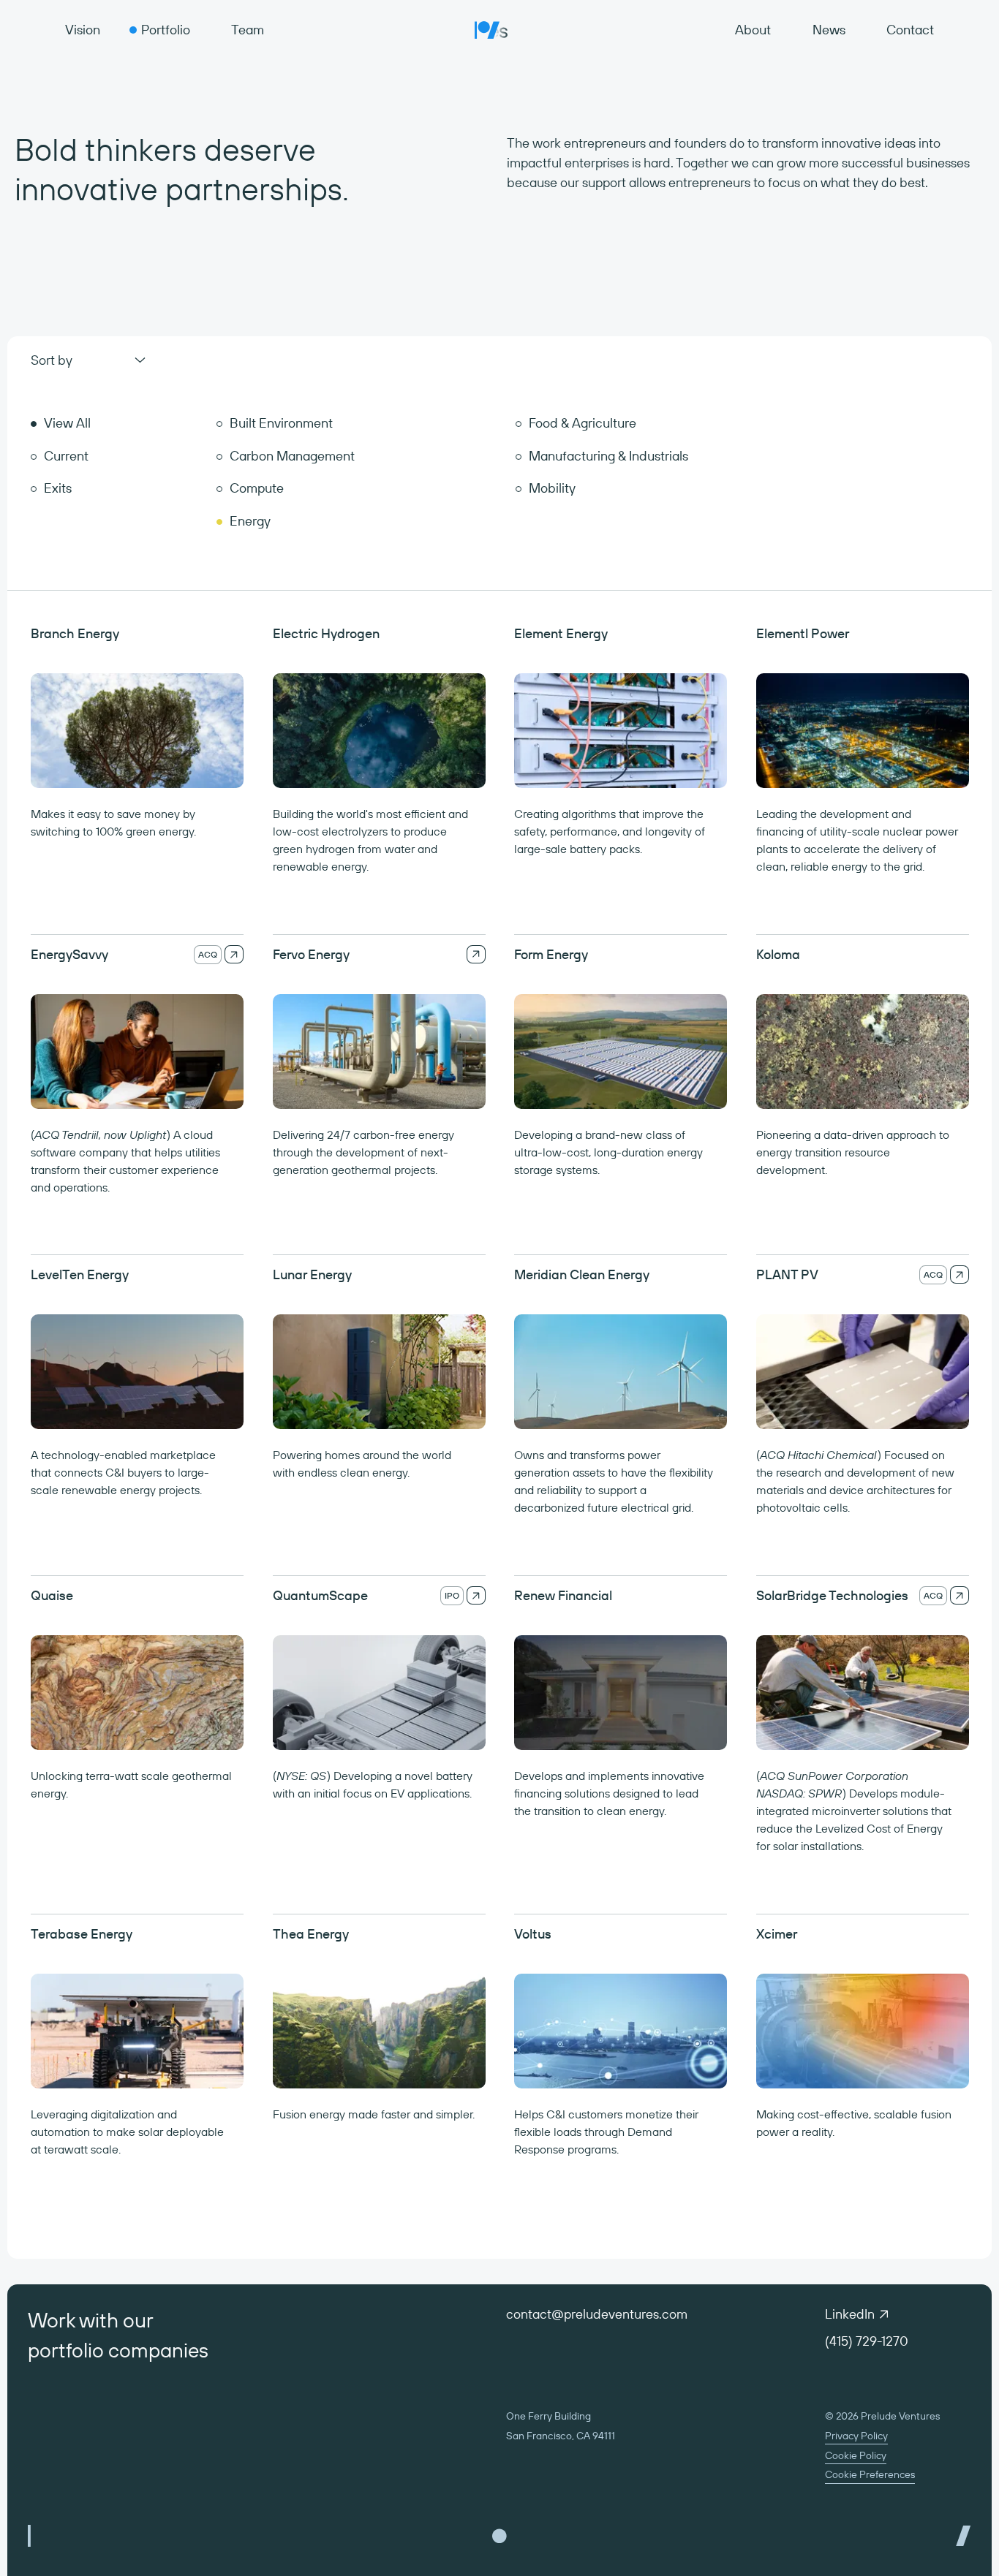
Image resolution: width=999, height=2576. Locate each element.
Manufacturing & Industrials (608, 456)
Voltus (533, 1934)
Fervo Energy (311, 954)
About (753, 30)
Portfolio (166, 30)
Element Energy (561, 633)
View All (67, 423)
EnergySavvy (69, 954)
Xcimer (777, 1934)
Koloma (778, 954)
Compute (257, 488)
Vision (83, 30)
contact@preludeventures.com (597, 2314)
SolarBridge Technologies (832, 1595)
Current (66, 456)
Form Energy (551, 954)
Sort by (52, 360)
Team (248, 30)
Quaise (52, 1595)
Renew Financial (563, 1595)
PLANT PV (787, 1274)
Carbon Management (292, 456)
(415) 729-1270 (867, 2341)
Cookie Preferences (870, 2474)
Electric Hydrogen (326, 633)
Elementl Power (803, 633)
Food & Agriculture (583, 423)
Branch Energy (75, 633)
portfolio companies (118, 2350)
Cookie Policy (856, 2455)
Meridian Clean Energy (582, 1274)
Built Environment (281, 423)
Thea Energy (311, 1934)
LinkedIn (850, 2314)
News (829, 30)
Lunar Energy (312, 1274)
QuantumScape (320, 1595)
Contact (910, 30)
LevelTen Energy (80, 1274)
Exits (58, 488)
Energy (250, 521)
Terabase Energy (82, 1934)
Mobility (552, 488)
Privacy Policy (856, 2436)
